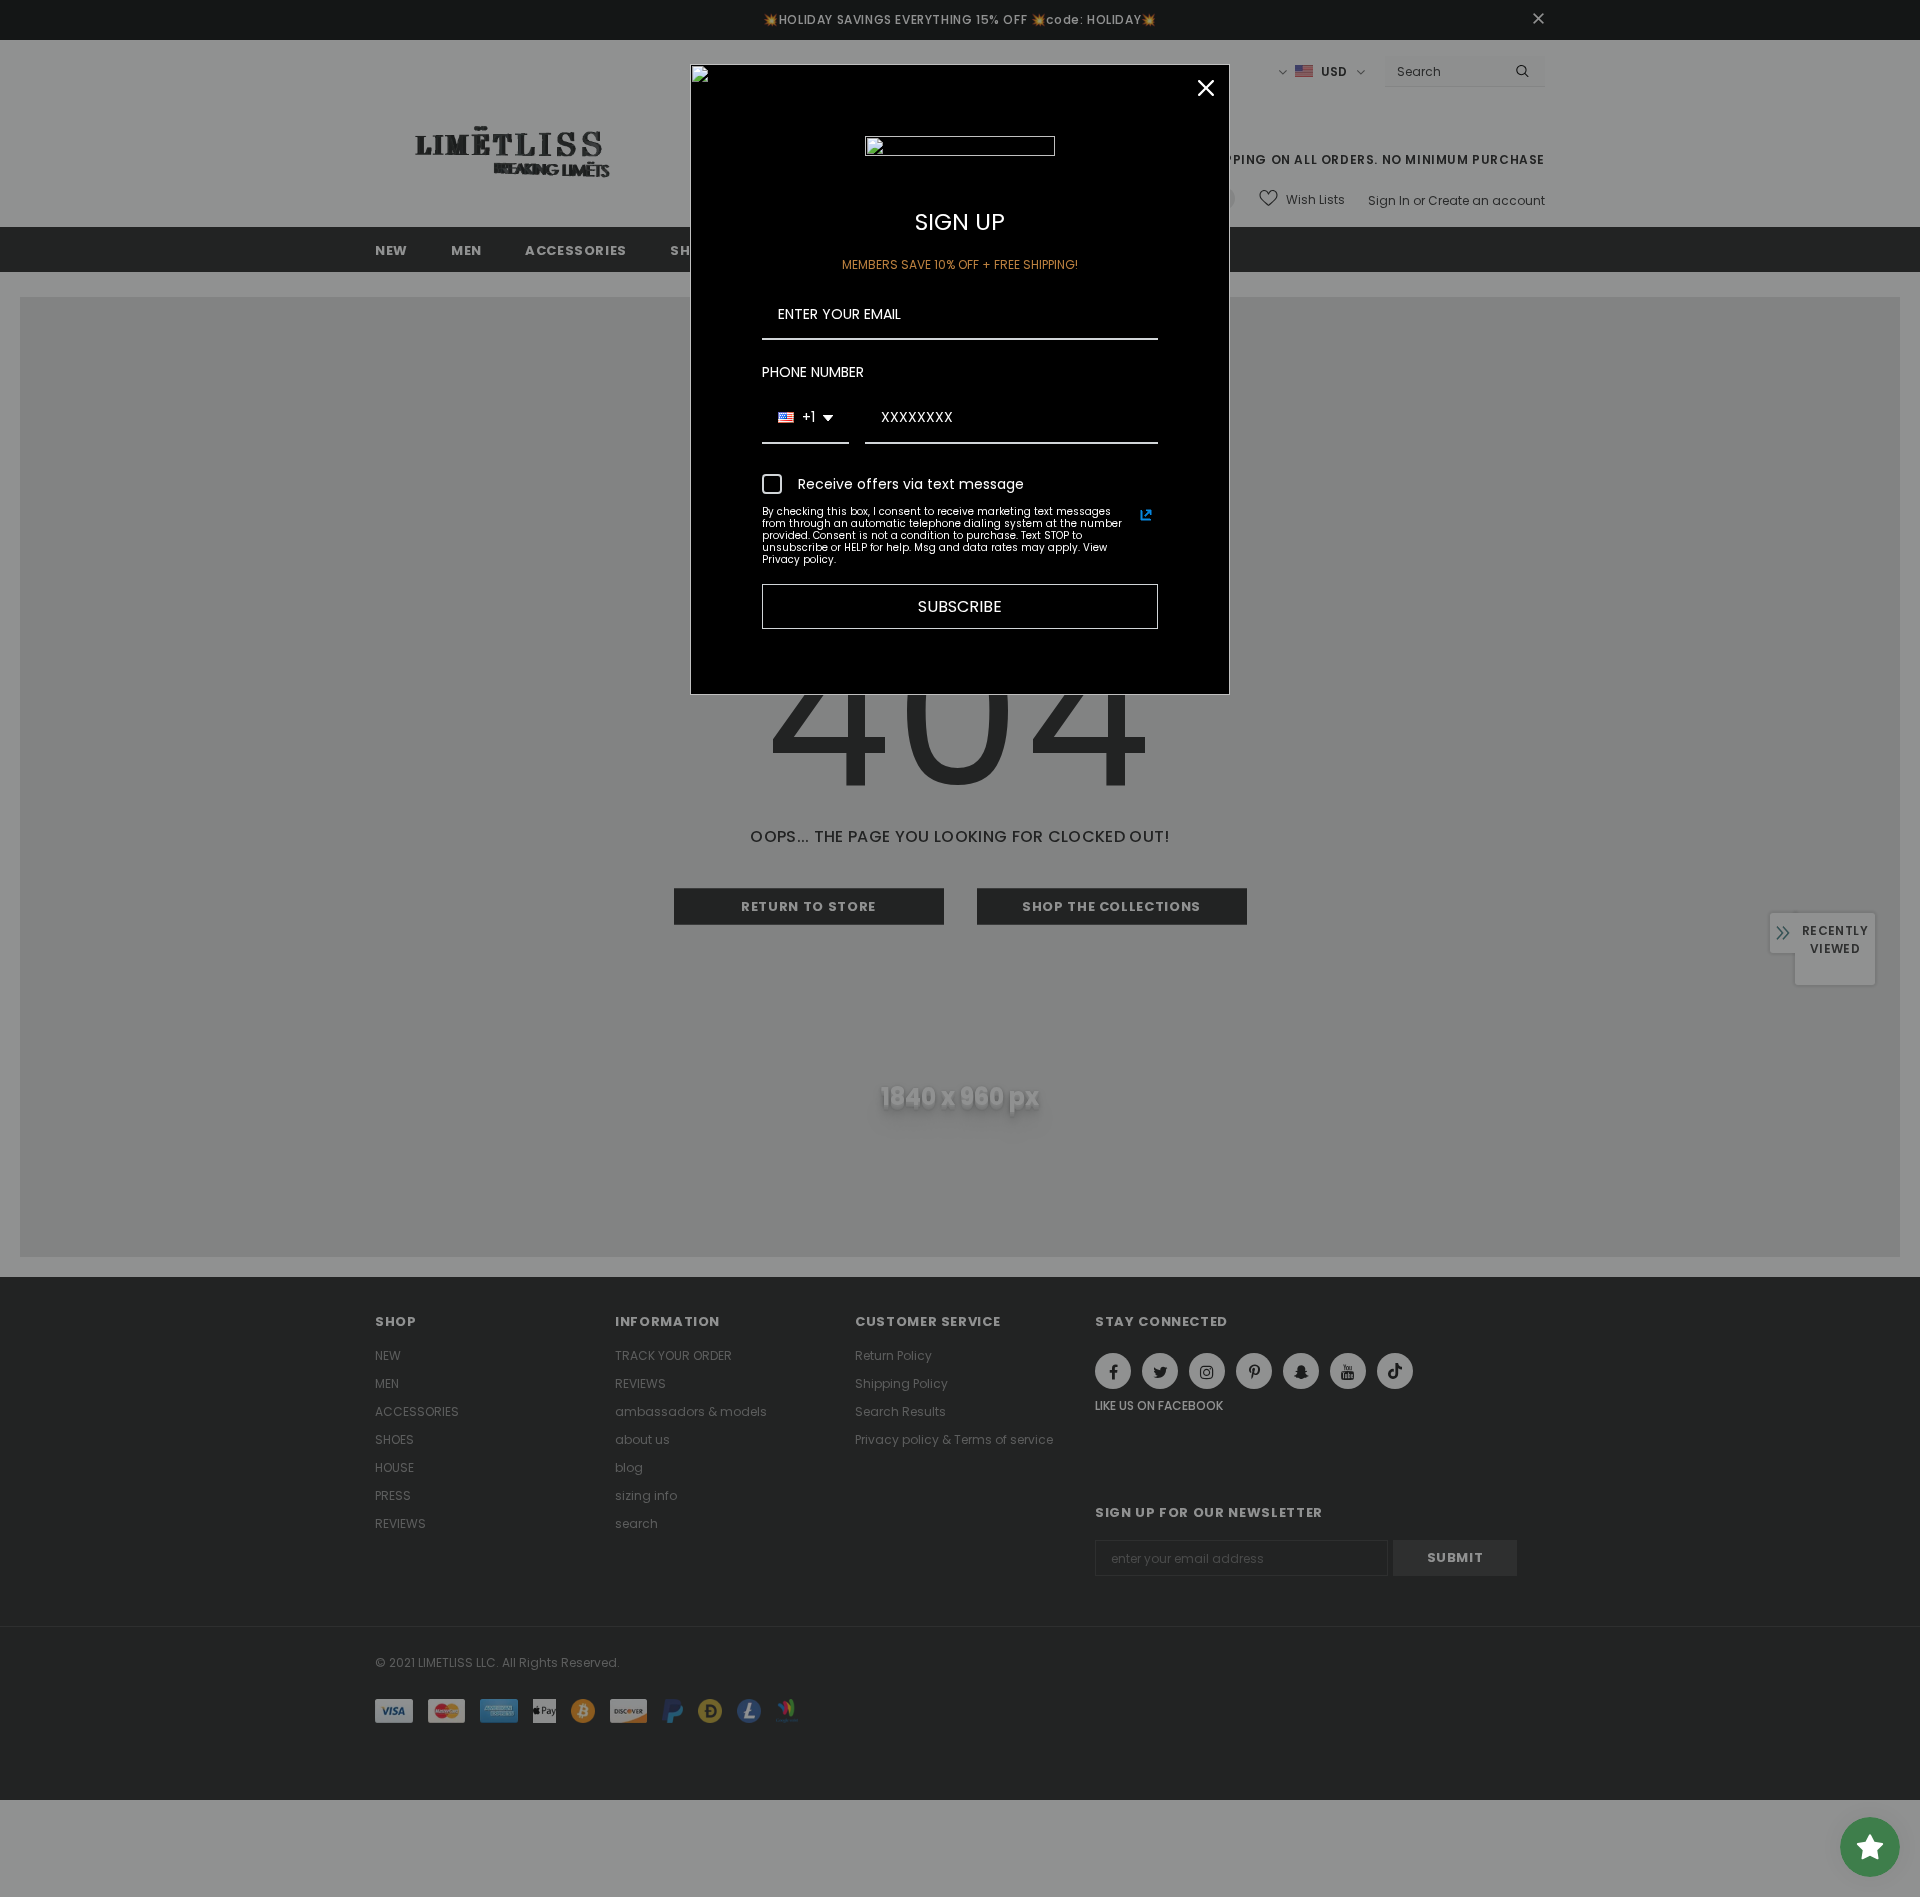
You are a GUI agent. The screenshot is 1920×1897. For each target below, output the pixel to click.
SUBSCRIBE (960, 606)
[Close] (1206, 88)
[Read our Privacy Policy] (1146, 515)
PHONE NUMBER (813, 372)
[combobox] (805, 418)
